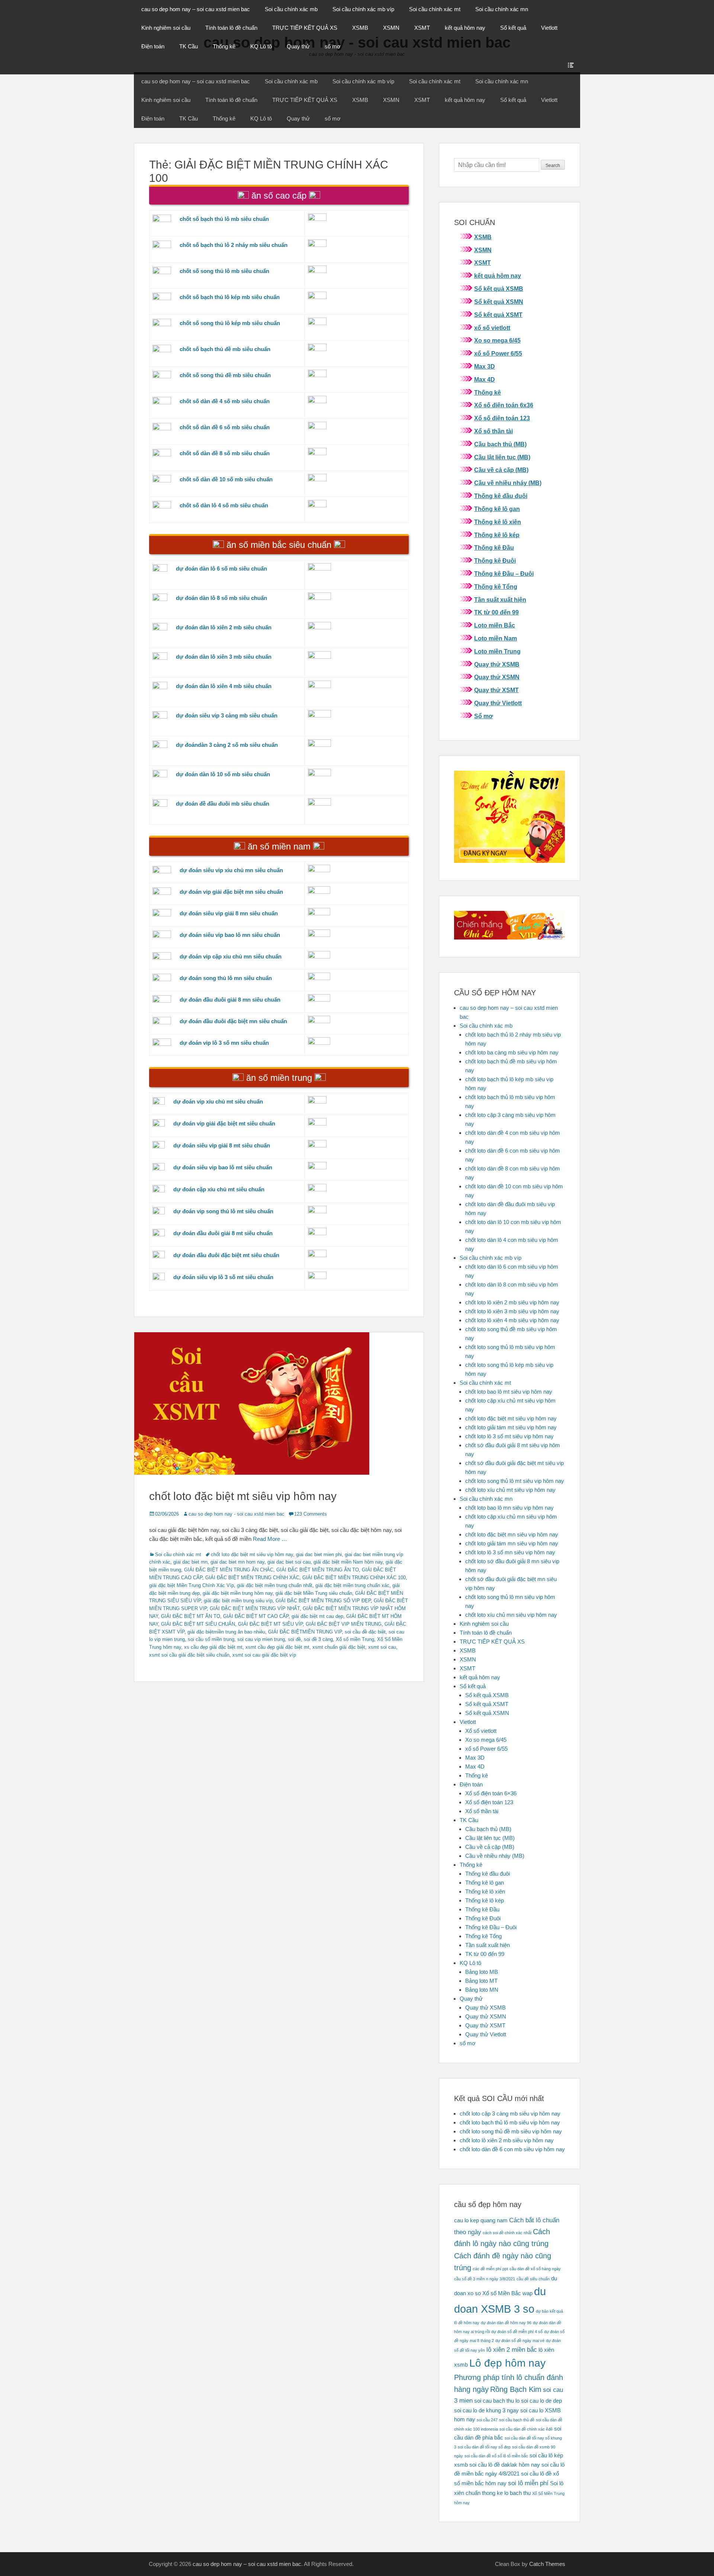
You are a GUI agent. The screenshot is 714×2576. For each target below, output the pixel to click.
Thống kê (224, 46)
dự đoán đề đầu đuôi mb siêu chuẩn (223, 804)
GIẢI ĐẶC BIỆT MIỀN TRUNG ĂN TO (318, 1570)
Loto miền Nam (496, 638)
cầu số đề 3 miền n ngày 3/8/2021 (485, 2279)
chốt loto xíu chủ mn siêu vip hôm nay (511, 1615)
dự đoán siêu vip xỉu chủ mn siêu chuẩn (231, 870)
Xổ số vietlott (481, 1731)
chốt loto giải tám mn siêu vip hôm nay (512, 1543)
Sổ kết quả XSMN (499, 302)
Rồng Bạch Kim (516, 2389)
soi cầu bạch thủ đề (517, 2420)
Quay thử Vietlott (498, 703)
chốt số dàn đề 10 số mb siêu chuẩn (226, 479)
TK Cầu (189, 46)
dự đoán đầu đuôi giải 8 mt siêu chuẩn (223, 1233)
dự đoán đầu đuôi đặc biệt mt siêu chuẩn (226, 1255)
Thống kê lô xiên (498, 522)
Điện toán (153, 46)
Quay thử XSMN (497, 677)
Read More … (270, 1539)
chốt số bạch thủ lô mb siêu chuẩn (224, 219)
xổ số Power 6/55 (498, 354)
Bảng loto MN (482, 1990)
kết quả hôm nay (465, 28)
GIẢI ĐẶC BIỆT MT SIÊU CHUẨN (198, 1624)
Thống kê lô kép (497, 535)
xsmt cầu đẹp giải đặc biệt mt (277, 1647)
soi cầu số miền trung (211, 1639)
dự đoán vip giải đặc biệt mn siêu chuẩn (231, 892)
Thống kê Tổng (496, 587)
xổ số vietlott (492, 328)
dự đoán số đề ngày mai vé (520, 2341)
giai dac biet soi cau (289, 1562)
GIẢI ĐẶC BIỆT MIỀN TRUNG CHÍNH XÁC (252, 1578)
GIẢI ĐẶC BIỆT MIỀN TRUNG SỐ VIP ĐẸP (323, 1601)
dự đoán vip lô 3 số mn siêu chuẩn (224, 1043)
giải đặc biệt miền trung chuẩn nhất (275, 1585)
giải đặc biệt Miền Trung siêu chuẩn (314, 1593)
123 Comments (311, 1514)
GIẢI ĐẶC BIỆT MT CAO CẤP (256, 1616)
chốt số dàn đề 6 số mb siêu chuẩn (225, 427)
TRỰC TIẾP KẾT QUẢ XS (305, 28)
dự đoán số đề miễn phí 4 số (517, 2332)
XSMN (391, 28)
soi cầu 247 (487, 2420)
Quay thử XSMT (496, 690)
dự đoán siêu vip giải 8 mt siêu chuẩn (222, 1145)
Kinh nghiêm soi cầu (166, 28)
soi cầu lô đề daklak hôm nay (505, 2465)
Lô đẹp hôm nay (507, 2363)
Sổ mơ (483, 716)
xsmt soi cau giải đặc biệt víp (264, 1655)
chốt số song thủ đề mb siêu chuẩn (225, 375)
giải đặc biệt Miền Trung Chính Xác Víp (192, 1585)
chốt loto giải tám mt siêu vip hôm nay (511, 1427)
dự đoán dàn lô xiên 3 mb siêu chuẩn (224, 657)
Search (553, 166)
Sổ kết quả (513, 28)
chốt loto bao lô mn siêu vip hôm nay (509, 1508)
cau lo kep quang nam (481, 2220)
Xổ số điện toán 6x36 (504, 405)
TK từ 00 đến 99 (496, 612)
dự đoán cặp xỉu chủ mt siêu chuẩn (219, 1189)
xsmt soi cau (382, 1647)
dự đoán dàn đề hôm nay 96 (506, 2323)
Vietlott (549, 28)
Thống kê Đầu (494, 548)
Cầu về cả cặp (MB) (501, 470)
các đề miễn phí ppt (490, 2269)
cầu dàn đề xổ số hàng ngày (535, 2269)
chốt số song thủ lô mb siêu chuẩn (224, 271)
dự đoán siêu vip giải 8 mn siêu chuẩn (229, 913)
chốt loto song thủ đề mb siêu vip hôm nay (511, 2131)
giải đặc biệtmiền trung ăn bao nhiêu (226, 1632)
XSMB (360, 28)
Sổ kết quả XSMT (498, 315)
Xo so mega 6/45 (497, 341)
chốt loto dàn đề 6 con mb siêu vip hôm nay (512, 2149)
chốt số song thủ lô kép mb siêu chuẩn (230, 323)
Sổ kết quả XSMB (499, 289)
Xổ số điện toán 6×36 (491, 1793)
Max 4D (485, 380)
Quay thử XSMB (497, 664)
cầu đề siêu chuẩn (533, 2279)
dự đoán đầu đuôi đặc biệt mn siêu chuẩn (233, 1021)
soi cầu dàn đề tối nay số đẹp (484, 2447)
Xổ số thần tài (493, 431)
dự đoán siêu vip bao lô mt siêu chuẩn (223, 1167)
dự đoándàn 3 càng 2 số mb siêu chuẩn (227, 745)
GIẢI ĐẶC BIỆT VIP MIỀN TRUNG (344, 1624)
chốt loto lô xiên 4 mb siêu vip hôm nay (512, 1320)
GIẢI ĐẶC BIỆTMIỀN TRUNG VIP (305, 1632)
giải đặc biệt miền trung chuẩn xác (352, 1585)
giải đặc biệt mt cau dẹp (317, 1616)
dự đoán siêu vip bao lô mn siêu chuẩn (230, 935)
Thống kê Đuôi (495, 561)
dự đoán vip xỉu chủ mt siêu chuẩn (218, 1101)
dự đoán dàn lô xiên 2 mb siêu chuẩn (224, 627)
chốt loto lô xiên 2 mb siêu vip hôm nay (512, 1302)
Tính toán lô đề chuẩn (231, 28)
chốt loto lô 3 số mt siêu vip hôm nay (509, 1436)
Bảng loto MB (482, 1972)
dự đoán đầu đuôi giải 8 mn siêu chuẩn (230, 1000)
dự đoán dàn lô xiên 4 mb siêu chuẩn (224, 686)
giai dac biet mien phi (319, 1554)
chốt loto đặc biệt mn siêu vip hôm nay (512, 1534)
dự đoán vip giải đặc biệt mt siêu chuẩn (224, 1123)
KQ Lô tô (261, 46)
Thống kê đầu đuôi (501, 496)
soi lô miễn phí (528, 2483)
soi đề (294, 1639)
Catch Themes (547, 2564)
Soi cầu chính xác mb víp (363, 9)
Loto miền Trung (497, 651)
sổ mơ (333, 46)
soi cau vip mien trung (261, 1639)
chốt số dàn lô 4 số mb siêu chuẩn (224, 505)
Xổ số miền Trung (355, 1639)
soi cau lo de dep (541, 2401)
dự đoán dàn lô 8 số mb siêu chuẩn (221, 598)
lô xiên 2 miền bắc (512, 2349)
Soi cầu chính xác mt (435, 9)
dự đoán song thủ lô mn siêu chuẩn (226, 978)
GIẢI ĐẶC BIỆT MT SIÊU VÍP (270, 1624)
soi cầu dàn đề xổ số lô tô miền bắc (496, 2456)
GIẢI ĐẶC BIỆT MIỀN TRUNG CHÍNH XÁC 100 (354, 1578)
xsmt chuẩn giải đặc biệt (339, 1647)
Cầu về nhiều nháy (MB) (508, 483)
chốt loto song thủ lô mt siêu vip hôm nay (515, 1481)
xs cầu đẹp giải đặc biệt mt (213, 1647)
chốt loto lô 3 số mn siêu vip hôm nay (510, 1552)
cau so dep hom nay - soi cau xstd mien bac (237, 1514)
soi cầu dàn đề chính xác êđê (526, 2429)
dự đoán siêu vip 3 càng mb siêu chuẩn (227, 715)
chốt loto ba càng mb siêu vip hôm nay (512, 1052)
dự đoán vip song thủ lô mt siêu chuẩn (223, 1211)
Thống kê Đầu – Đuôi (504, 574)
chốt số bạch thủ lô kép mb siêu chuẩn (230, 297)
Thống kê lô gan (497, 509)
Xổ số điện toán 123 (502, 418)
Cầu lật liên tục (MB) (502, 457)
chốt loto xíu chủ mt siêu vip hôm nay (510, 1490)
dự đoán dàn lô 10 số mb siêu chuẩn (223, 774)
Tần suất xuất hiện (500, 600)
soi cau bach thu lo (497, 2401)
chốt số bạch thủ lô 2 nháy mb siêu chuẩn (234, 245)
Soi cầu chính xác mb (291, 9)
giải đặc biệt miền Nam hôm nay (348, 1562)
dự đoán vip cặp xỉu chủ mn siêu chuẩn (231, 956)
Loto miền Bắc (495, 625)
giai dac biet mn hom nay (237, 1562)
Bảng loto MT (481, 1981)
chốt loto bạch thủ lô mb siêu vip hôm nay (510, 2122)
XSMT (422, 28)
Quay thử (298, 46)
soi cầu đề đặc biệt (365, 1632)
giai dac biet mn (190, 1562)
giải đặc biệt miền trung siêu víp (238, 1601)
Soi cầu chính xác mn (502, 9)
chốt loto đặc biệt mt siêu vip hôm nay (243, 1496)
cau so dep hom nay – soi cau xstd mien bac (196, 9)
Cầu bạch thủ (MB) (500, 444)
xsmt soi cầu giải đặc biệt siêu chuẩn (189, 1655)
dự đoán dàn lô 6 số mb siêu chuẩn (221, 568)
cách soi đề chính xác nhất (507, 2233)
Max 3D (485, 367)
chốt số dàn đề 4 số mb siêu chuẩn (225, 401)
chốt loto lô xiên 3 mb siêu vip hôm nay (512, 1311)
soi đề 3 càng (318, 1639)
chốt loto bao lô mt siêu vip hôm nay (509, 1392)
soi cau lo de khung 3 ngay (486, 2410)
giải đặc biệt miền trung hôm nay (238, 1593)
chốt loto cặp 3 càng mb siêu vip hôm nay (510, 2114)
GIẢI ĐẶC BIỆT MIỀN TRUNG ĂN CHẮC (229, 1570)
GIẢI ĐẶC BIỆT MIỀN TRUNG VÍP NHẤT (255, 1608)
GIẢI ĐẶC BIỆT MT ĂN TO (191, 1616)
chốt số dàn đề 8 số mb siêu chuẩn (225, 453)
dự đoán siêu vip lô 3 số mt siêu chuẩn (223, 1277)
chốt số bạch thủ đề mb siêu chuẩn (225, 349)
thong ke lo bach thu (506, 2493)
